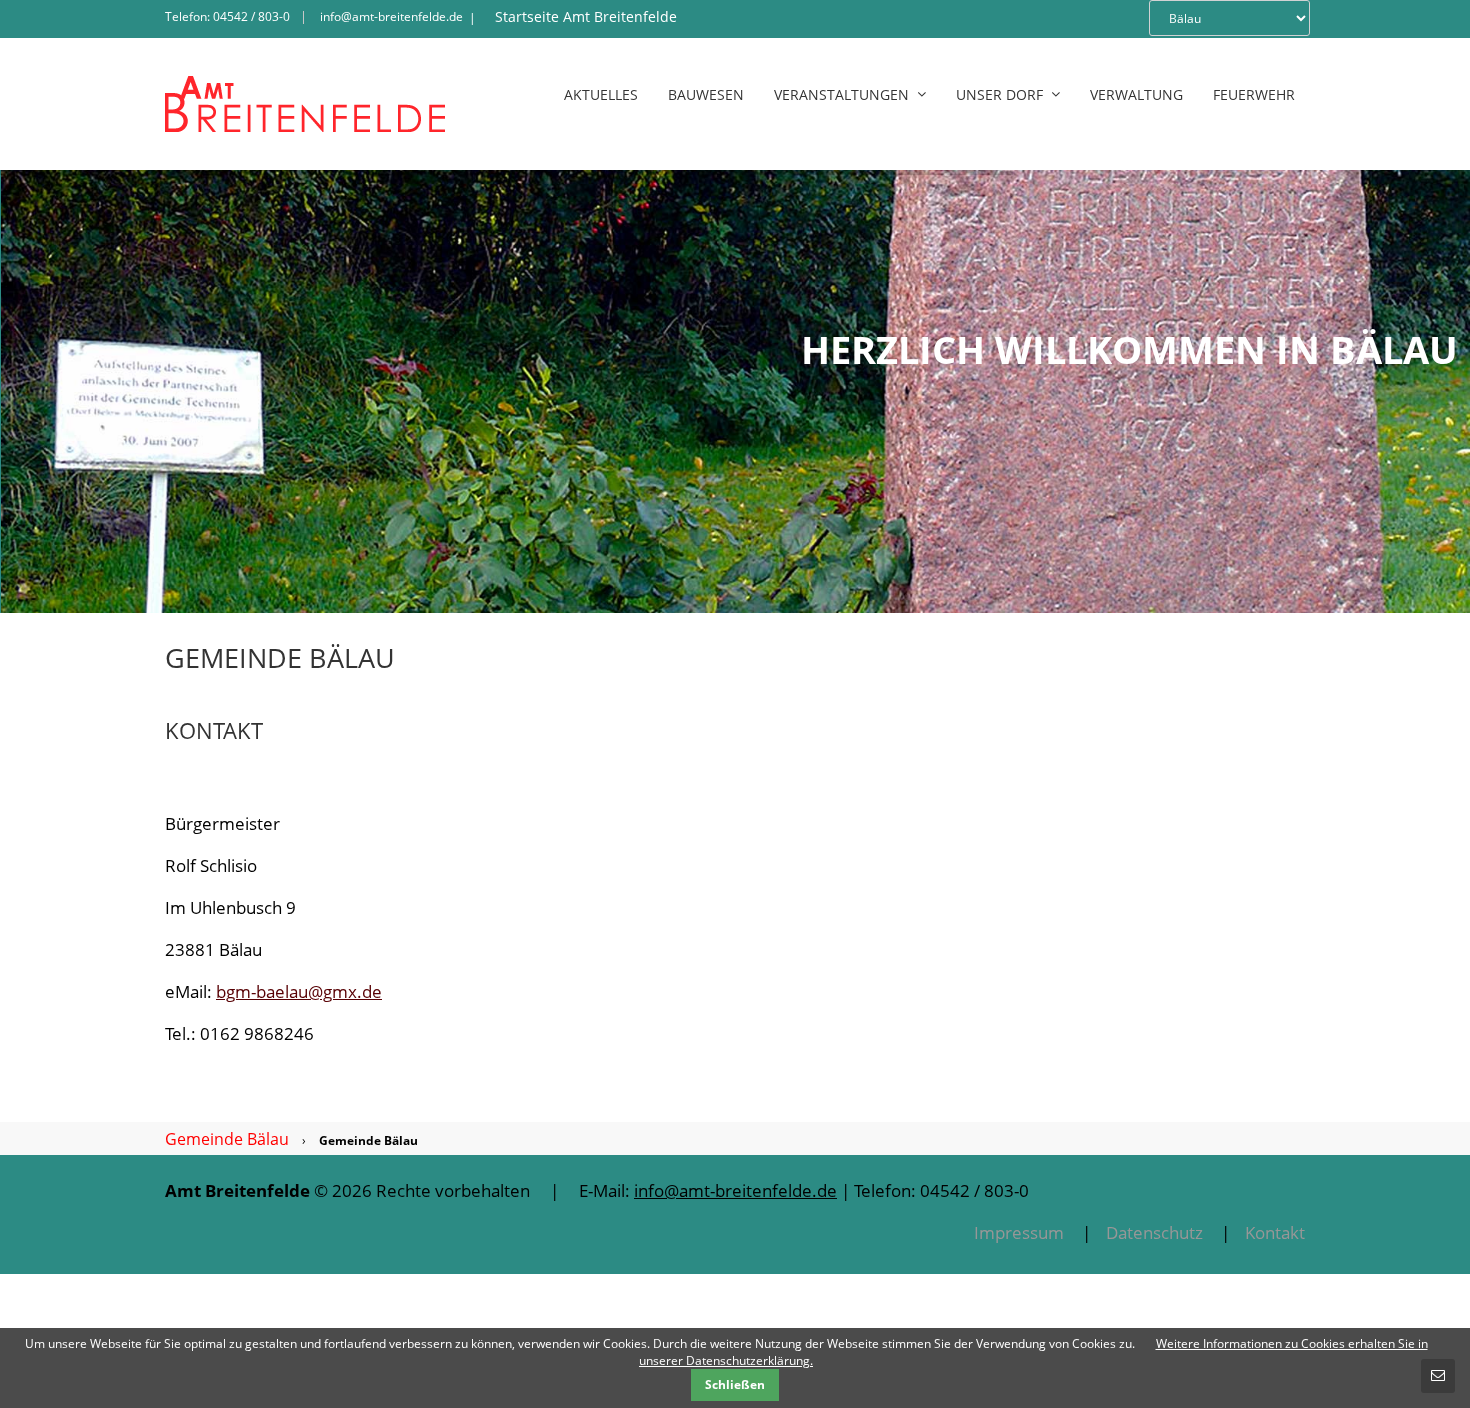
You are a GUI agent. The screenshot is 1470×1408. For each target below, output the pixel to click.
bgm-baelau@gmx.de (299, 991)
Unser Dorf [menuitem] (999, 94)
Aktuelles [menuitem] (601, 94)
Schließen (735, 1384)
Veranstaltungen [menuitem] (841, 94)
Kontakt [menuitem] (1275, 1232)
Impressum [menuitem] (1019, 1232)
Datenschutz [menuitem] (1154, 1232)
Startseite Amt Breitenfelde (586, 16)
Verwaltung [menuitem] (1136, 94)
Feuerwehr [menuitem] (1254, 94)
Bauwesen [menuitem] (706, 94)
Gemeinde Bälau (227, 1139)
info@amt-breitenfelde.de (391, 16)
